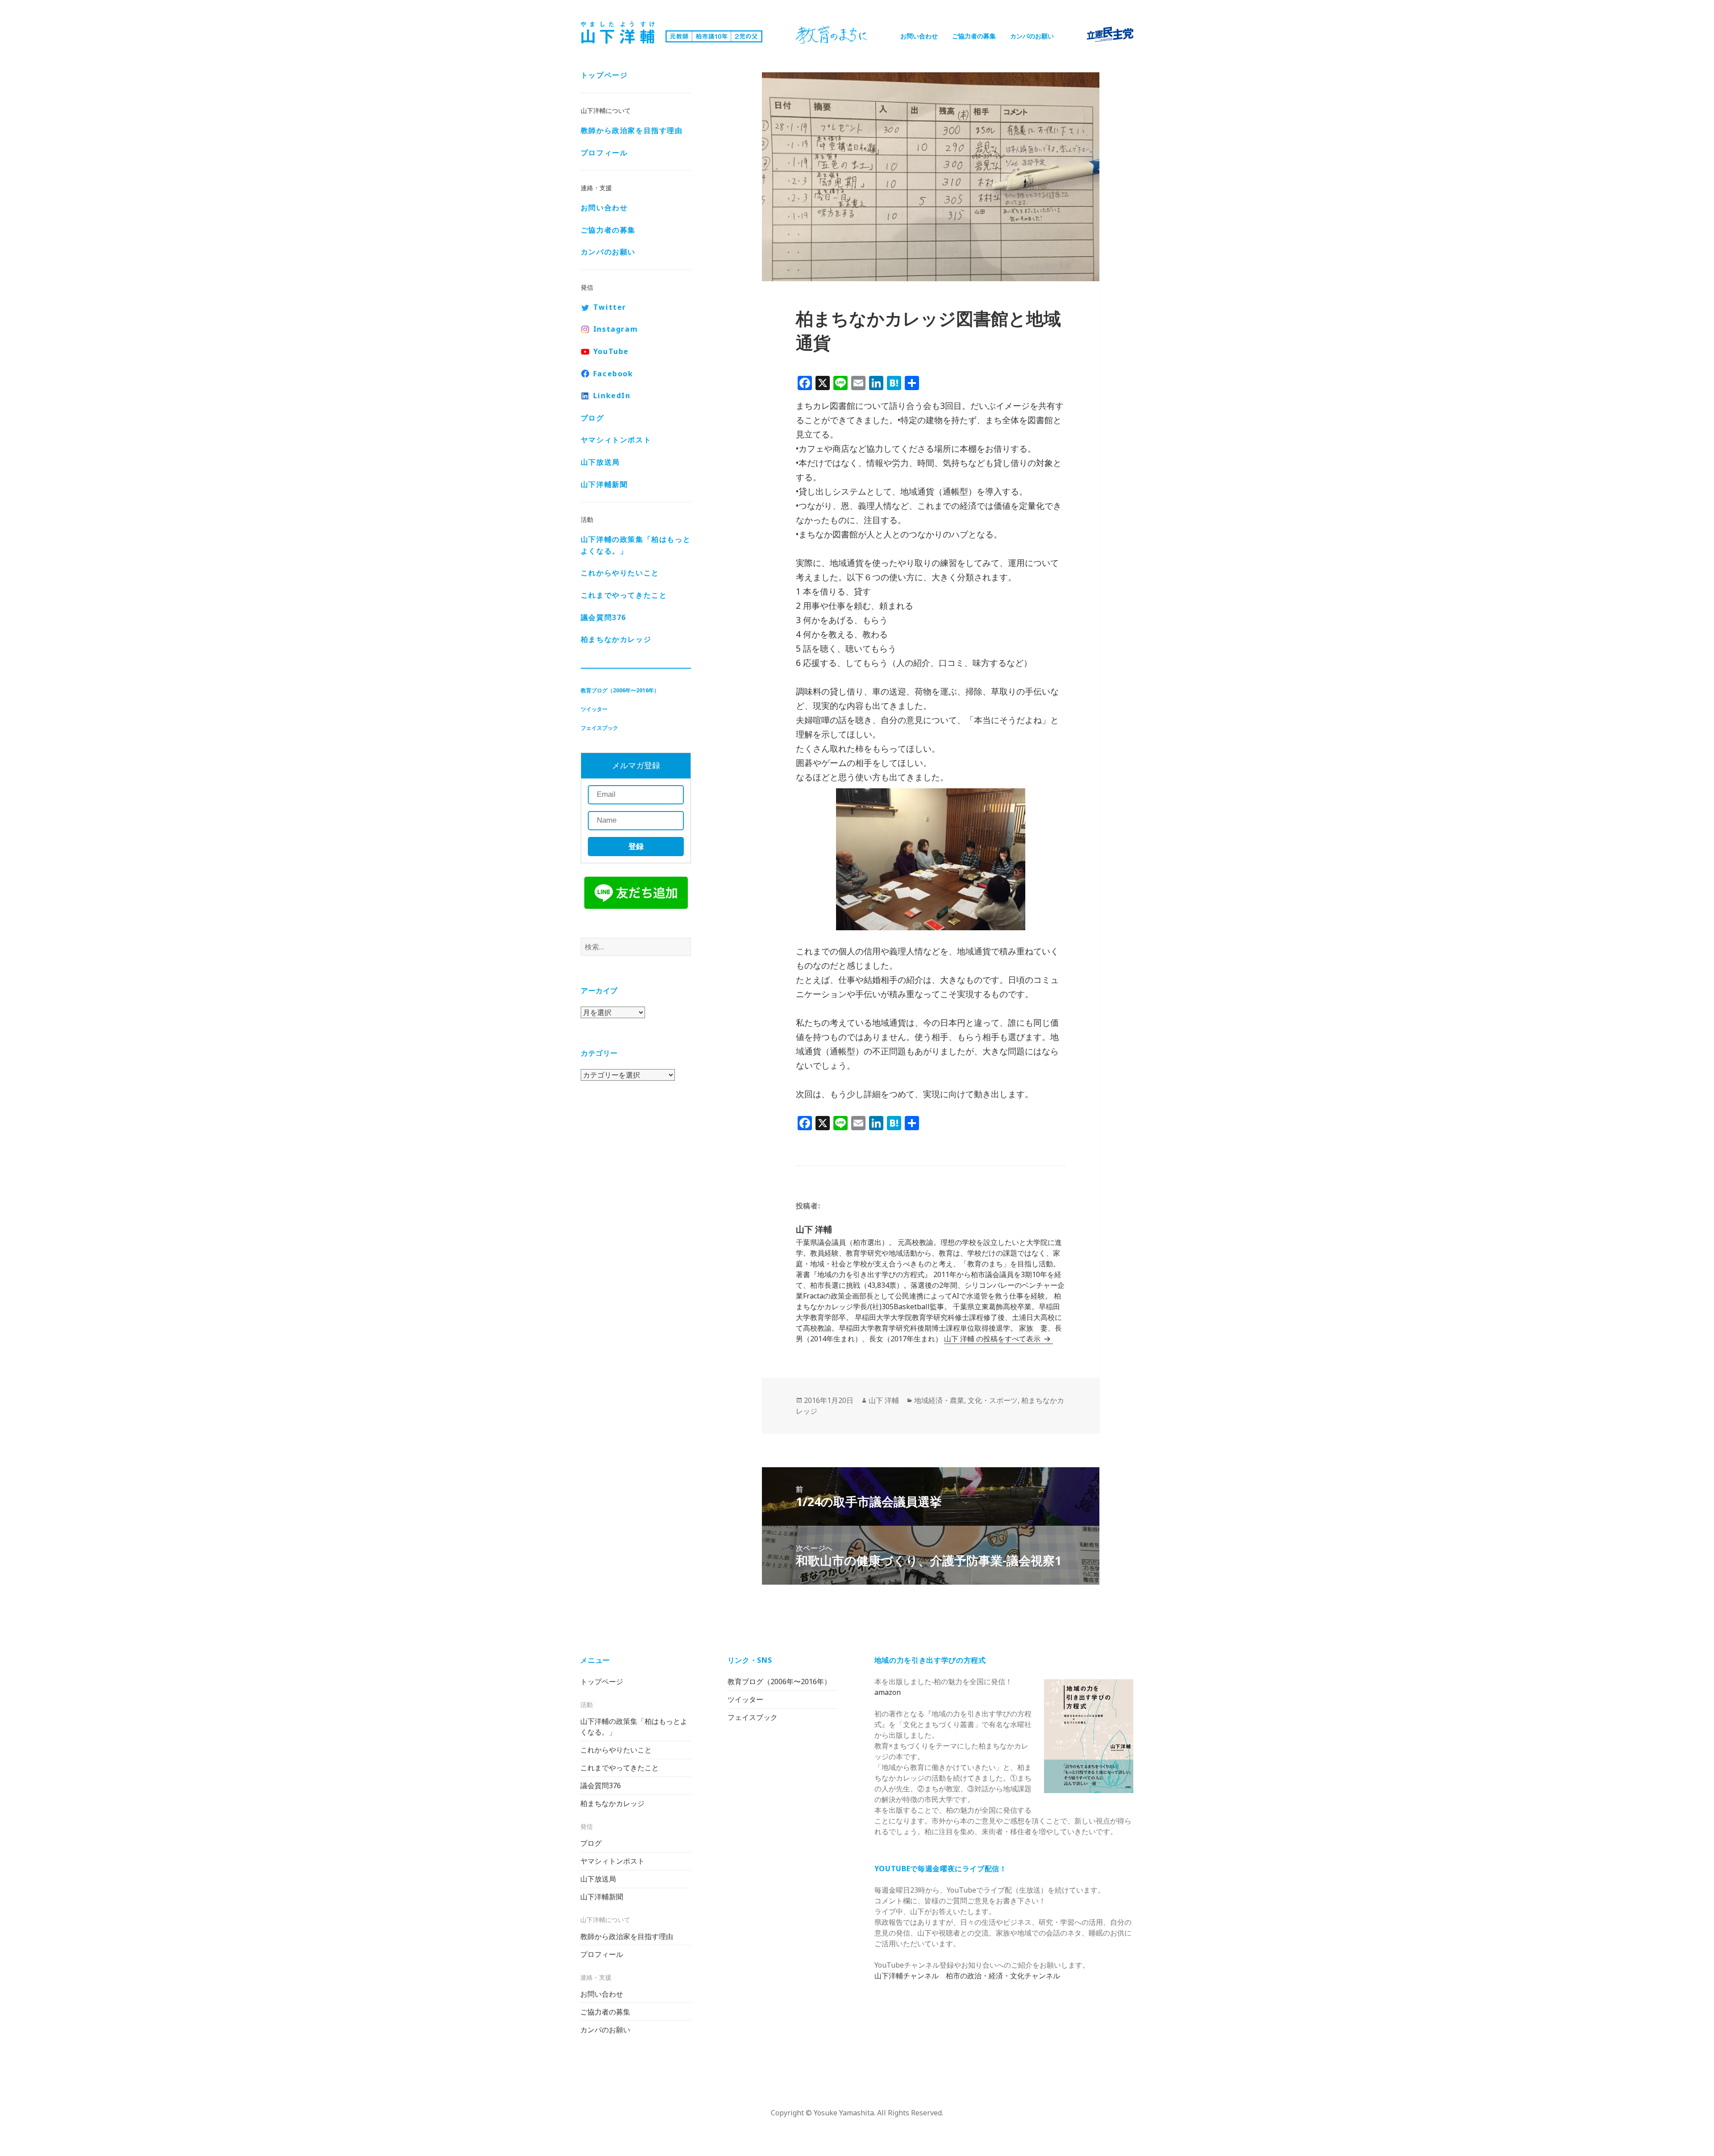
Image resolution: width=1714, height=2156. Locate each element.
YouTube (611, 351)
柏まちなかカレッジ (616, 639)
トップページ (604, 75)
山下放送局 (600, 462)
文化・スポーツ (993, 1400)
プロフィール (604, 153)
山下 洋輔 (884, 1400)
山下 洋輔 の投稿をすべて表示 (993, 1339)
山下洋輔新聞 (604, 484)
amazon (888, 1692)
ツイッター (594, 709)
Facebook (613, 374)
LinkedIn (612, 395)
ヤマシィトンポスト (616, 440)
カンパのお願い (1032, 36)
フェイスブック (599, 728)
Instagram (616, 329)
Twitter (610, 307)
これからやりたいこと (620, 573)
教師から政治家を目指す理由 (632, 130)
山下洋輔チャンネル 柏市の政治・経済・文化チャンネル (967, 1976)
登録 (636, 847)
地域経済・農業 (939, 1400)
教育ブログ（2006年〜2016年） (620, 690)
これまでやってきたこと (624, 595)
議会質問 (603, 617)
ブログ (593, 418)
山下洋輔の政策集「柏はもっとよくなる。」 (636, 545)
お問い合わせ (919, 36)
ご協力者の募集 (974, 36)
